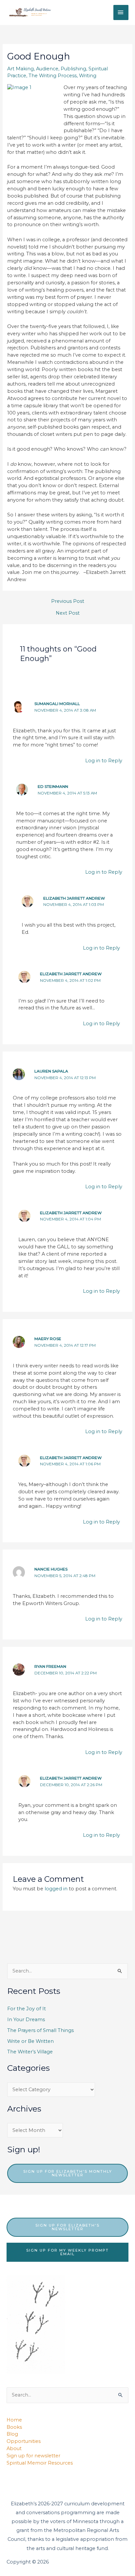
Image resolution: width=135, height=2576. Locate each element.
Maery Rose (48, 1339)
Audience (47, 69)
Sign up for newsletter (33, 2456)
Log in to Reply (104, 761)
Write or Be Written (30, 2041)
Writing (88, 76)
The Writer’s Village (30, 2052)
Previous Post (68, 601)
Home (14, 2420)
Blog (12, 2434)
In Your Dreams (26, 2020)
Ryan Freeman (50, 1666)
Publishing (73, 69)
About (14, 2448)
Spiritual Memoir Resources (40, 2463)
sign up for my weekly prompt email (67, 2252)
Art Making (20, 69)
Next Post (68, 613)
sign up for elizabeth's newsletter (67, 2227)
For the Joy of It (27, 2009)
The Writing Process (53, 76)
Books (14, 2427)
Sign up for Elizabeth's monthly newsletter (68, 2173)
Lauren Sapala (51, 1071)
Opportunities (24, 2441)
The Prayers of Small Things (40, 2030)
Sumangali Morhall (57, 704)
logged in (56, 1889)
